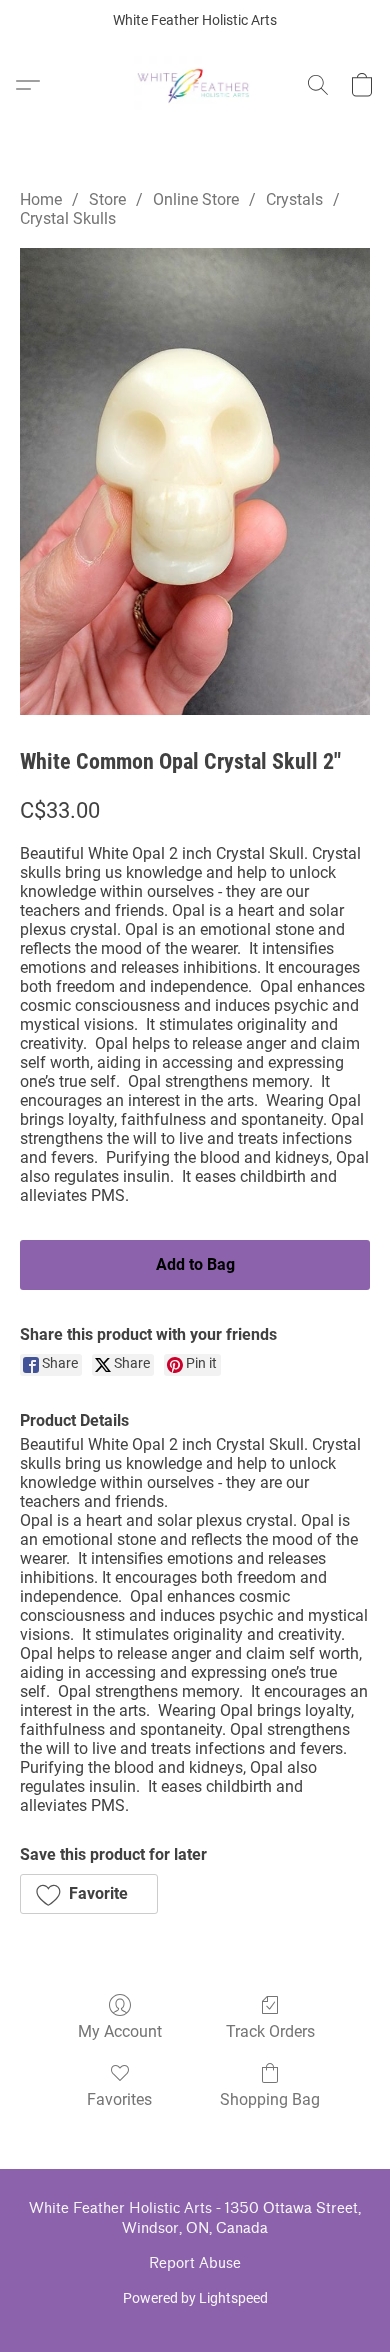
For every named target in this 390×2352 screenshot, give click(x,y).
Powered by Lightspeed (195, 2298)
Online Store (196, 199)
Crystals (294, 199)
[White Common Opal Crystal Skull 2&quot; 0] (195, 481)
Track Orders (270, 2031)
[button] (195, 85)
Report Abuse (195, 2263)
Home (41, 199)
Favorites (119, 2099)
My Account (120, 2031)
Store (107, 199)
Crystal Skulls (68, 218)
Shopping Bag (270, 2099)
